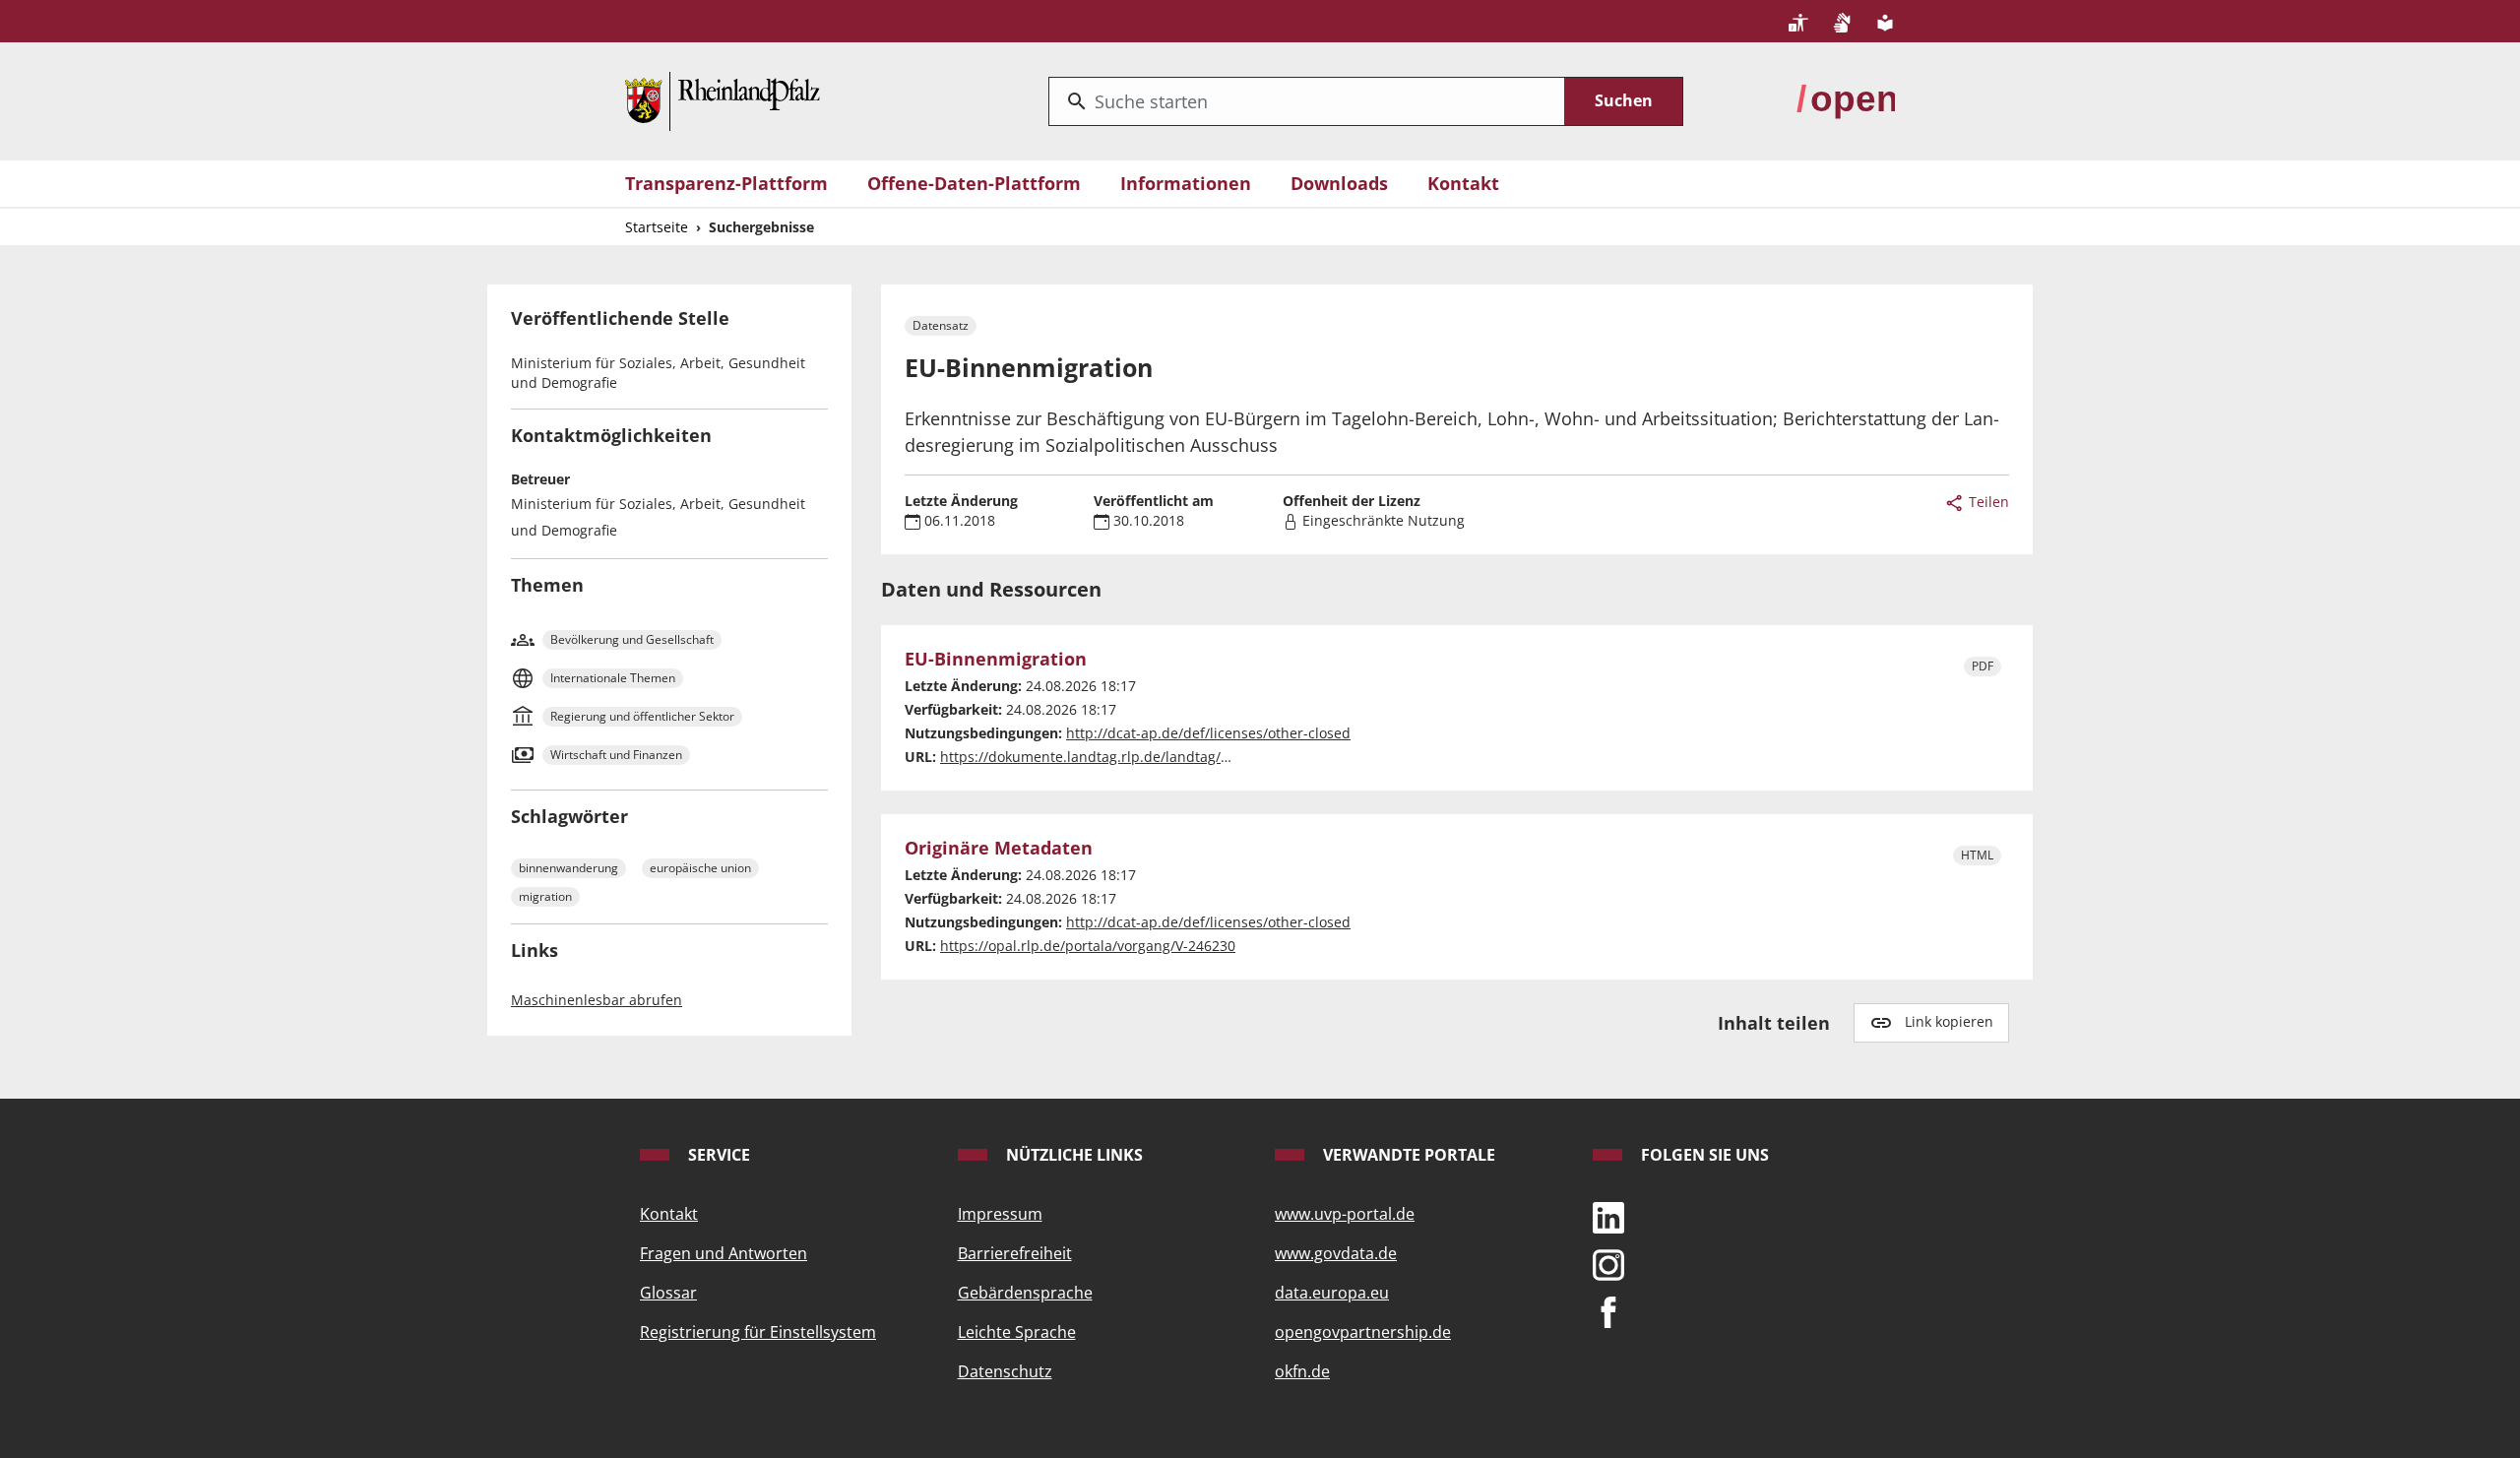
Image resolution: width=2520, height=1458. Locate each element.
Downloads (1339, 183)
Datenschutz (1005, 1371)
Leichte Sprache (1017, 1332)
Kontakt (1463, 183)
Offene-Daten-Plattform (974, 183)
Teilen (1987, 502)
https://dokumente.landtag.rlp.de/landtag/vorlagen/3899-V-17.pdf (1157, 757)
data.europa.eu (1332, 1293)
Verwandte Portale (1407, 1155)
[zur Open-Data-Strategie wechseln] (1846, 99)
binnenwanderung (568, 868)
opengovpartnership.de (1363, 1332)
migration (545, 896)
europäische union (700, 868)
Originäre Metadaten (999, 849)
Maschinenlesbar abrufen (597, 1000)
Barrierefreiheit (1015, 1253)
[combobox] (1307, 101)
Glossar (668, 1293)
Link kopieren (1949, 1021)
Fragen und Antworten (724, 1253)
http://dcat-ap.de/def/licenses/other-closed (1208, 733)
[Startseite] (723, 99)
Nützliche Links (1072, 1155)
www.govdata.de (1336, 1253)
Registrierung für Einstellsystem (758, 1332)
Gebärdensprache (1025, 1293)
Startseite (657, 227)
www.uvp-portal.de (1345, 1214)
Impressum (1000, 1214)
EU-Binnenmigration (996, 660)
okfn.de (1302, 1371)
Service (717, 1155)
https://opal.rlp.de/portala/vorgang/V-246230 (1088, 946)
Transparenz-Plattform (726, 183)
